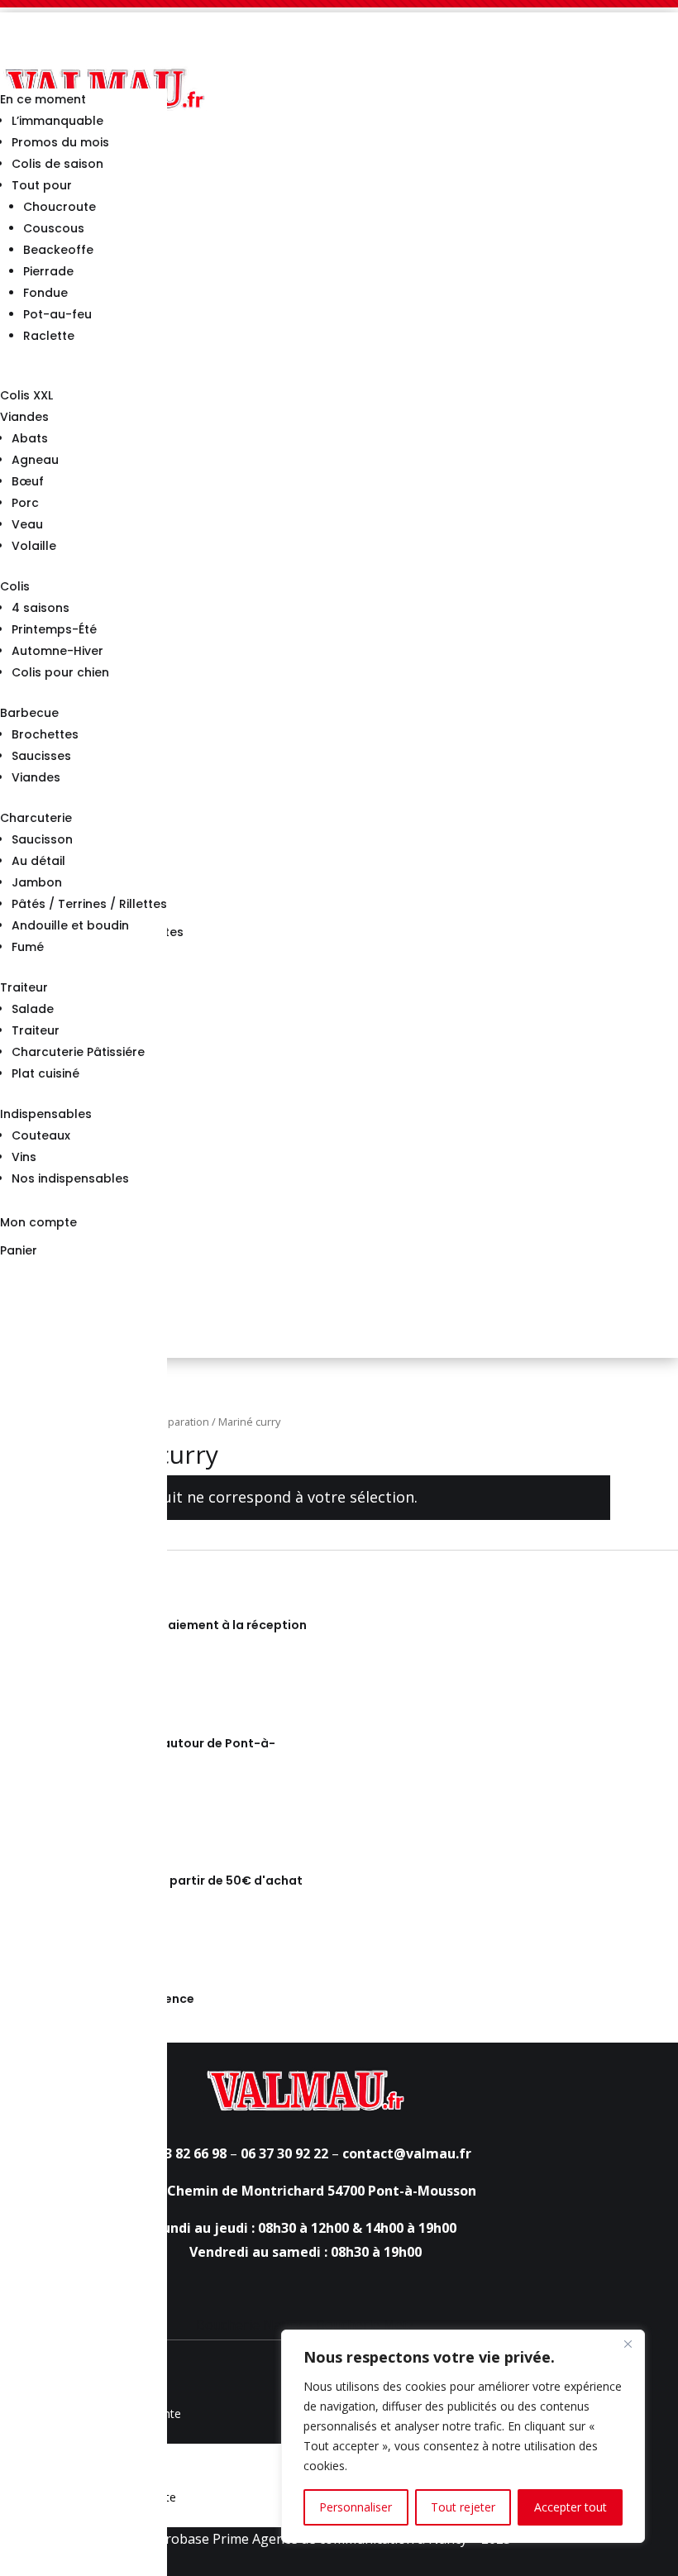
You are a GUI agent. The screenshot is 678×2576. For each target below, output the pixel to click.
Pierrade (48, 271)
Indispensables (46, 1114)
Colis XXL (26, 395)
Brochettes (45, 734)
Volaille (34, 546)
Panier (19, 1250)
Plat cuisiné (45, 1073)
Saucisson (42, 839)
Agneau (35, 460)
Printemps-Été (54, 629)
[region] (463, 2436)
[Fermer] (628, 2344)
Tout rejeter (463, 2507)
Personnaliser (356, 2507)
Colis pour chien (60, 672)
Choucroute (60, 207)
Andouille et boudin (70, 925)
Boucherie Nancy (249, 2325)
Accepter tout (571, 2507)
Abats (30, 438)
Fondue (45, 293)
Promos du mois (60, 142)
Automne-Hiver (57, 651)
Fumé (28, 947)
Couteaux (41, 1135)
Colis (15, 586)
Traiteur (24, 987)
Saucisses (41, 756)
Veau (27, 524)
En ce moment (43, 99)
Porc (25, 503)
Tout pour (42, 185)
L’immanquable (57, 121)
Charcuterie (36, 818)
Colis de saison (57, 164)
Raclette (49, 336)
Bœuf (28, 481)
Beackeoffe (58, 250)
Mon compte (38, 1222)
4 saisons (41, 608)
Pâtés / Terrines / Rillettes (89, 904)
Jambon (37, 882)
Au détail (38, 861)
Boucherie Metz (365, 2325)
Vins (24, 1157)
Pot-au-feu (57, 314)
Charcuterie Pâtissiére (78, 1052)
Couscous (54, 228)
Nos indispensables (70, 1178)
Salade (33, 1009)
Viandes (24, 417)
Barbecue (29, 713)
